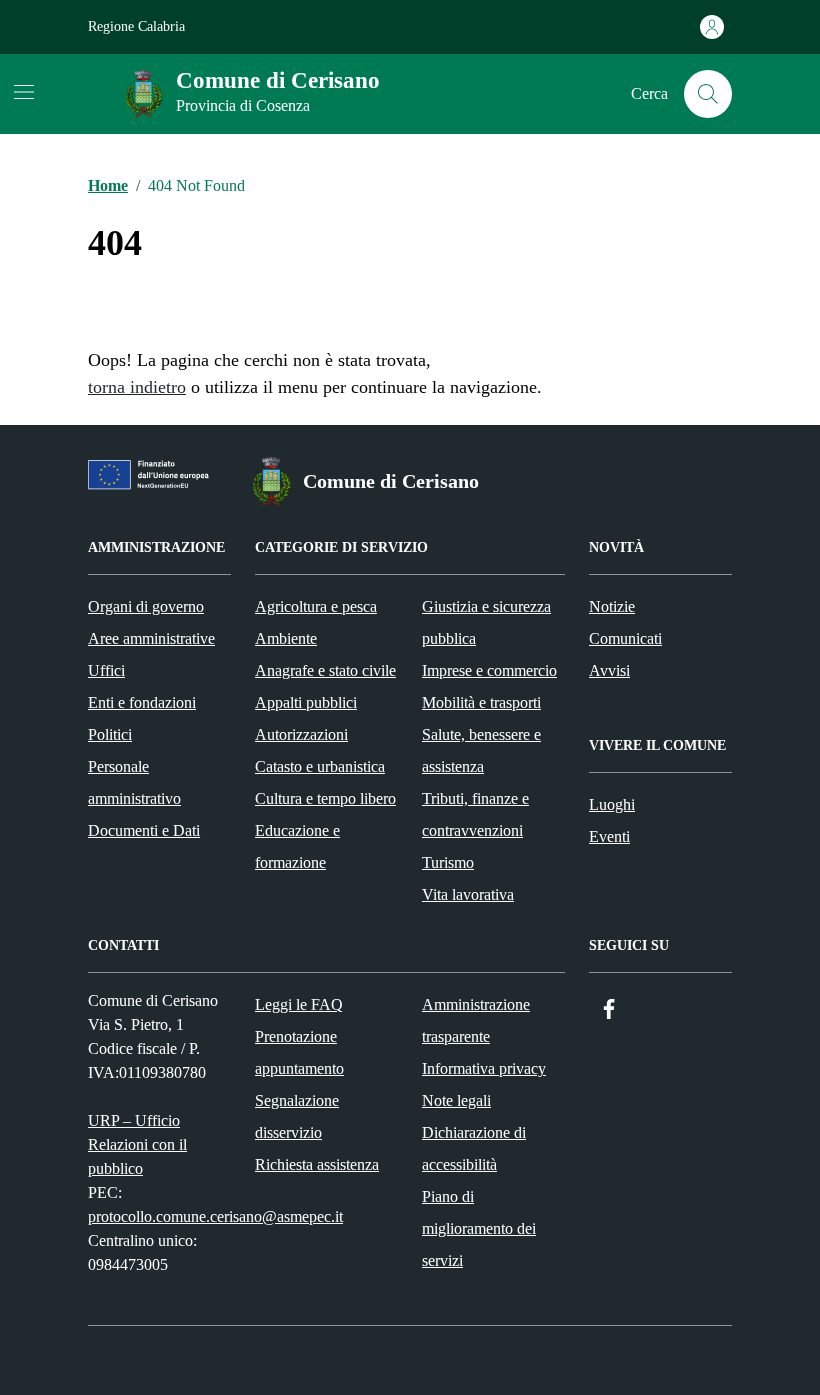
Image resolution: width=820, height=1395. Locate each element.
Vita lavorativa (468, 894)
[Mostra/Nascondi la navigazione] (24, 92)
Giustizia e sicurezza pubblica (486, 622)
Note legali (456, 1100)
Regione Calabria (136, 26)
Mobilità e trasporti (481, 702)
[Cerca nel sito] (708, 94)
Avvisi (609, 670)
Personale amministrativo (134, 782)
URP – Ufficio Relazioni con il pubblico (137, 1144)
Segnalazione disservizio (297, 1116)
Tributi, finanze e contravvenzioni (475, 814)
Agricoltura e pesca (316, 606)
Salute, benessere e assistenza (481, 750)
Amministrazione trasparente (476, 1020)
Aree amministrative (151, 638)
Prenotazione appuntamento (299, 1052)
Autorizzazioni (301, 734)
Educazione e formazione (297, 846)
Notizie (612, 606)
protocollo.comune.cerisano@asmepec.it (215, 1216)
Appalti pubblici (306, 702)
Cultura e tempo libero (325, 798)
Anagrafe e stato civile (325, 670)
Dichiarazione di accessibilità (474, 1148)
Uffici (106, 670)
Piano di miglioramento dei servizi (479, 1228)
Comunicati (625, 638)
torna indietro (137, 387)
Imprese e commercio (489, 670)
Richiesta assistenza (317, 1164)
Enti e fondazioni (142, 702)
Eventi (609, 836)
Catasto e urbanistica (320, 766)
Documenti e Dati (144, 830)
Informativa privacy (484, 1068)
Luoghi (612, 804)
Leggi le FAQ (299, 1004)
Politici (110, 734)
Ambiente (286, 638)
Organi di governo (146, 606)
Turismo (448, 862)
